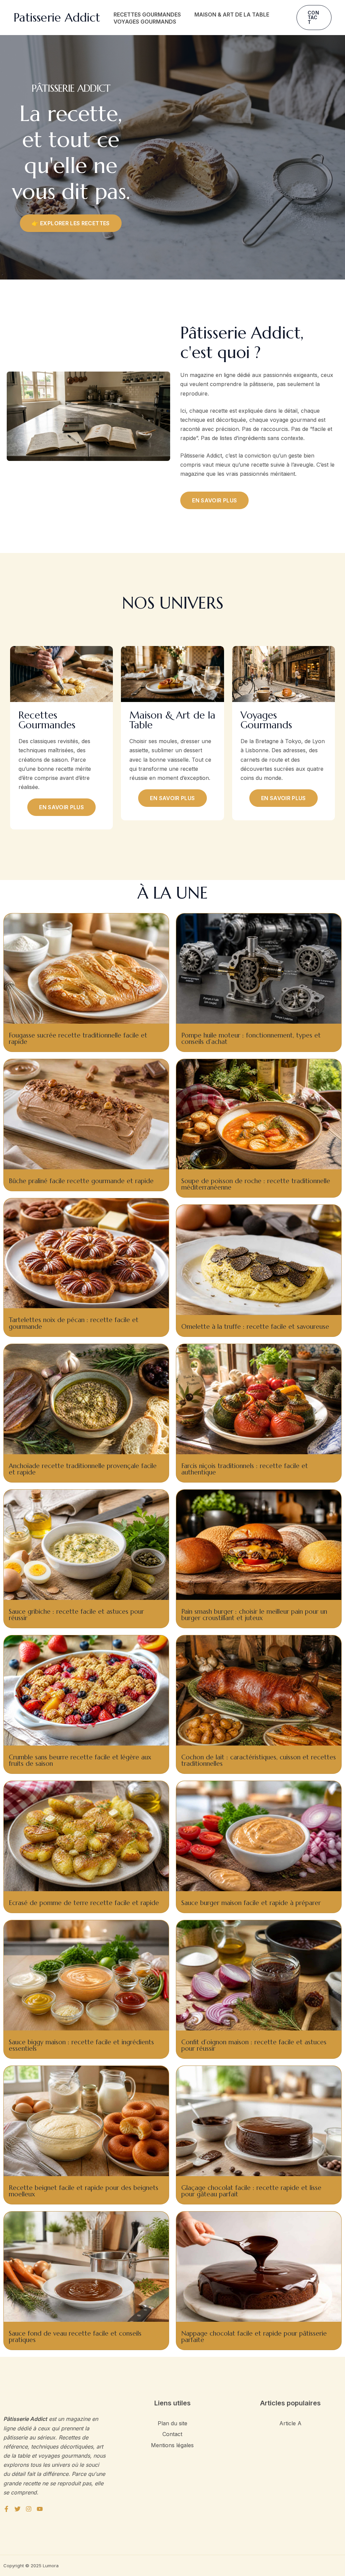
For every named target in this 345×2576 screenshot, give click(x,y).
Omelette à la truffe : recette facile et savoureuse (255, 1326)
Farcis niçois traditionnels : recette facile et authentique (245, 1469)
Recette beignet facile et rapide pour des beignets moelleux (84, 2191)
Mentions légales (172, 2445)
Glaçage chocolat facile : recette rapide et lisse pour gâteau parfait (251, 2191)
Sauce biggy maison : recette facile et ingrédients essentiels (81, 2045)
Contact (172, 2434)
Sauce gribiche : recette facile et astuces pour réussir (76, 1615)
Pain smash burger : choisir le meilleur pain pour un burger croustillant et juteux (254, 1615)
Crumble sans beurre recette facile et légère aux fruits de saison (80, 1760)
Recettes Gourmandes (147, 14)
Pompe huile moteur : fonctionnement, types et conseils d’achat (251, 1038)
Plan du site (172, 2423)
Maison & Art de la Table (232, 14)
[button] (314, 18)
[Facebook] (6, 2509)
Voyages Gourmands (145, 22)
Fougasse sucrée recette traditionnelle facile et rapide (78, 1038)
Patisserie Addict (57, 18)
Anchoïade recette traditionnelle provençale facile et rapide (83, 1469)
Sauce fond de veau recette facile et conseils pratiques (75, 2336)
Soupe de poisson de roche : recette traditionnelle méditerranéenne (256, 1184)
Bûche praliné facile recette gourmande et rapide (81, 1181)
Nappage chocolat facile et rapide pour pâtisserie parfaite (254, 2336)
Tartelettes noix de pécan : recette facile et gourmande (74, 1323)
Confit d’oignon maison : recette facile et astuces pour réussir (254, 2045)
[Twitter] (18, 2509)
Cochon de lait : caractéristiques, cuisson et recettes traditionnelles (259, 1760)
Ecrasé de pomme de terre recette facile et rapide (84, 1903)
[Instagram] (29, 2509)
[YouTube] (40, 2509)
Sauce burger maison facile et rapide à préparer (251, 1903)
